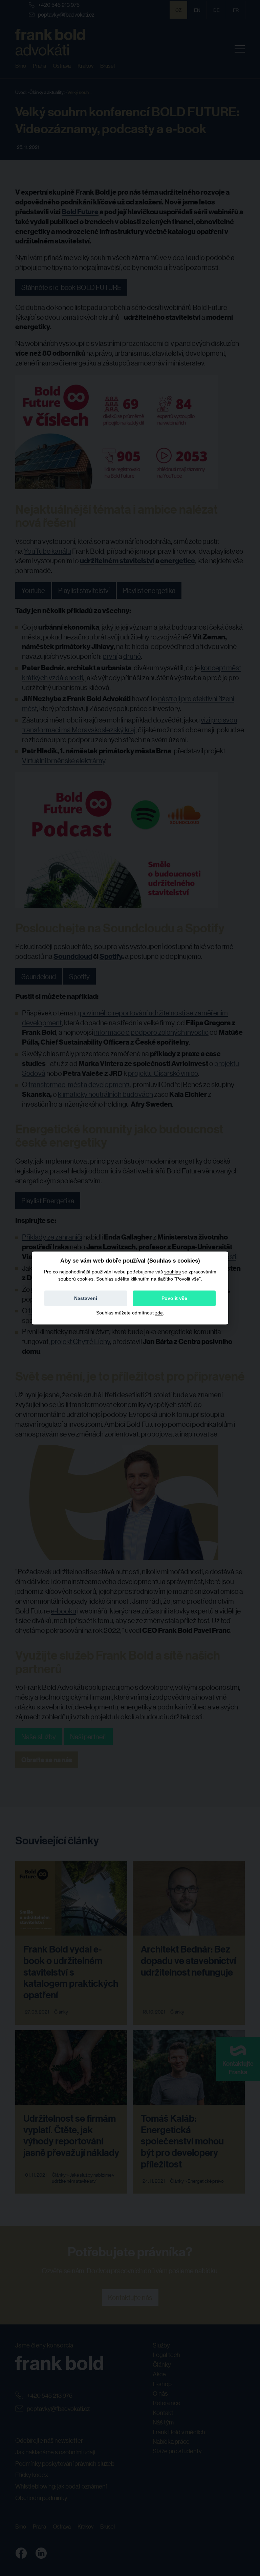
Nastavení (86, 1299)
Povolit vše (174, 1299)
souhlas (172, 1272)
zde (159, 1313)
